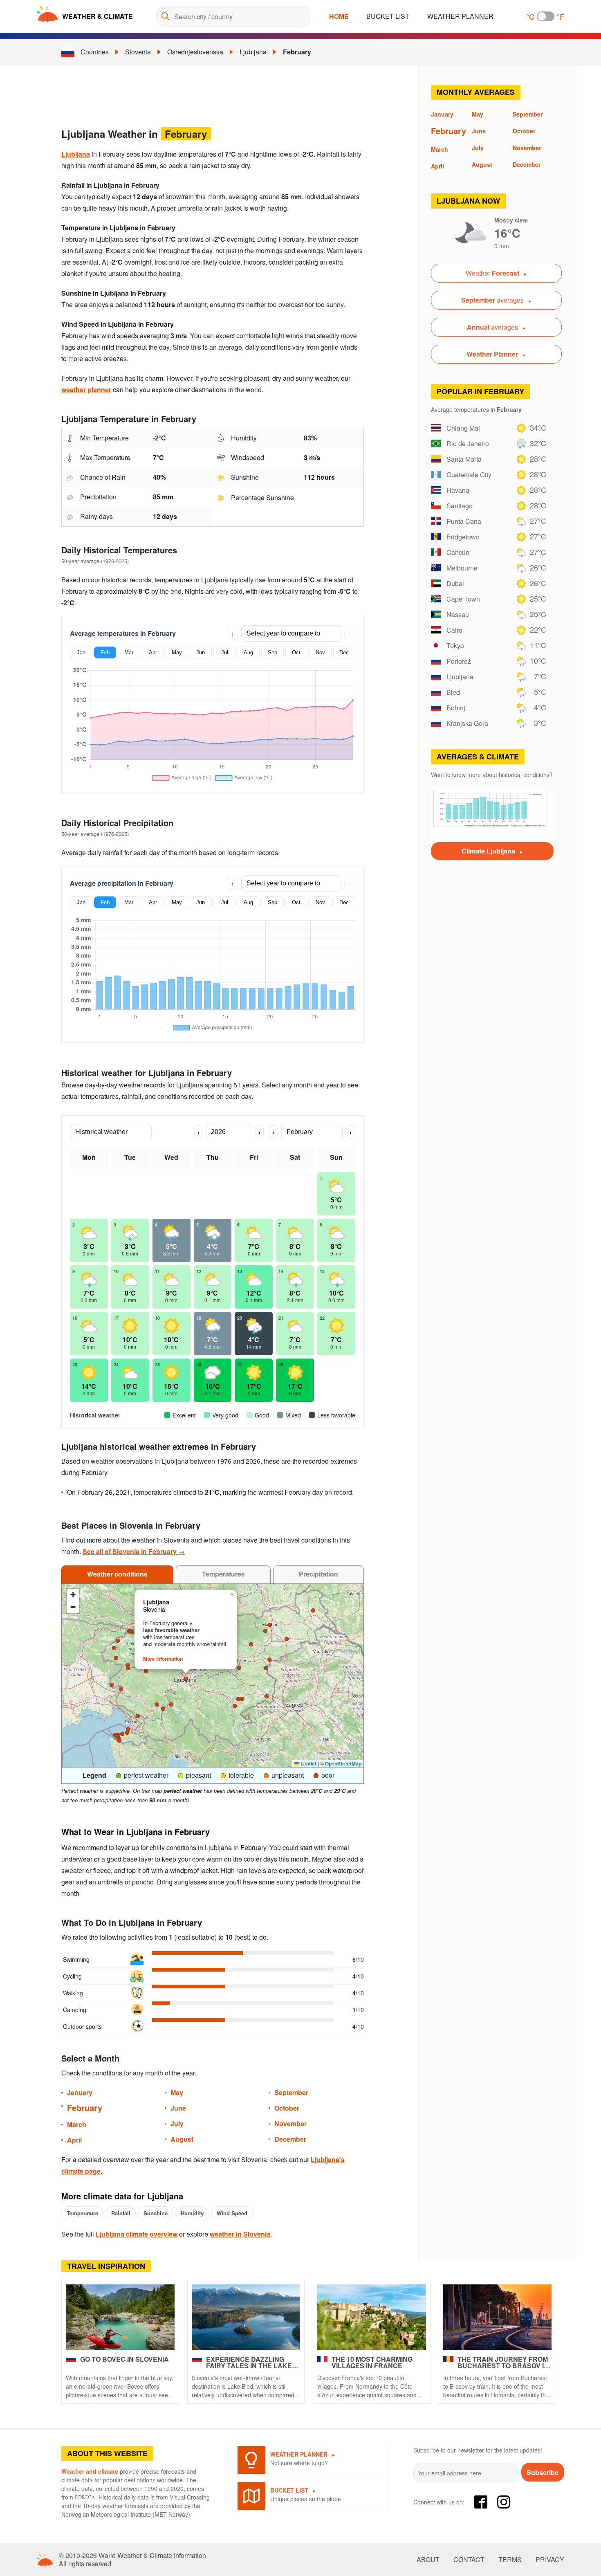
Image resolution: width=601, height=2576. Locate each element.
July (177, 2123)
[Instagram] (504, 2502)
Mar (129, 652)
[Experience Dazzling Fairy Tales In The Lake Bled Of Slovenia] (246, 2317)
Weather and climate (90, 2471)
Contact (469, 2560)
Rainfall (121, 2213)
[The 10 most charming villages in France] (372, 2317)
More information (163, 1659)
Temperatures (223, 1574)
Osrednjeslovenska (195, 52)
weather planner (86, 390)
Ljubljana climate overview (137, 2234)
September (291, 2092)
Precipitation (318, 1574)
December (290, 2139)
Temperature (82, 2213)
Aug (248, 652)
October (287, 2108)
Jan (81, 652)
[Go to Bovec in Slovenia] (120, 2317)
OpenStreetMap (343, 1763)
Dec (344, 652)
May (177, 652)
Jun (201, 652)
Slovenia (138, 52)
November (290, 2123)
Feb (105, 652)
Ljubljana (253, 52)
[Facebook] (481, 2502)
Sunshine (156, 2213)
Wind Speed (232, 2213)
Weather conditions (117, 1574)
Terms (510, 2560)
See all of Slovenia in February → (134, 1551)
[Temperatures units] (546, 16)
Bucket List (388, 16)
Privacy (550, 2560)
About (428, 2560)
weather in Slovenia (240, 2234)
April (74, 2140)
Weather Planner (460, 16)
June (178, 2108)
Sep (272, 652)
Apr (153, 652)
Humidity (192, 2213)
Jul (225, 652)
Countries (95, 52)
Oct (296, 652)
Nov (320, 652)
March (77, 2124)
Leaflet (308, 1763)
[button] (128, 1729)
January (80, 2092)
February (297, 52)
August (182, 2139)
